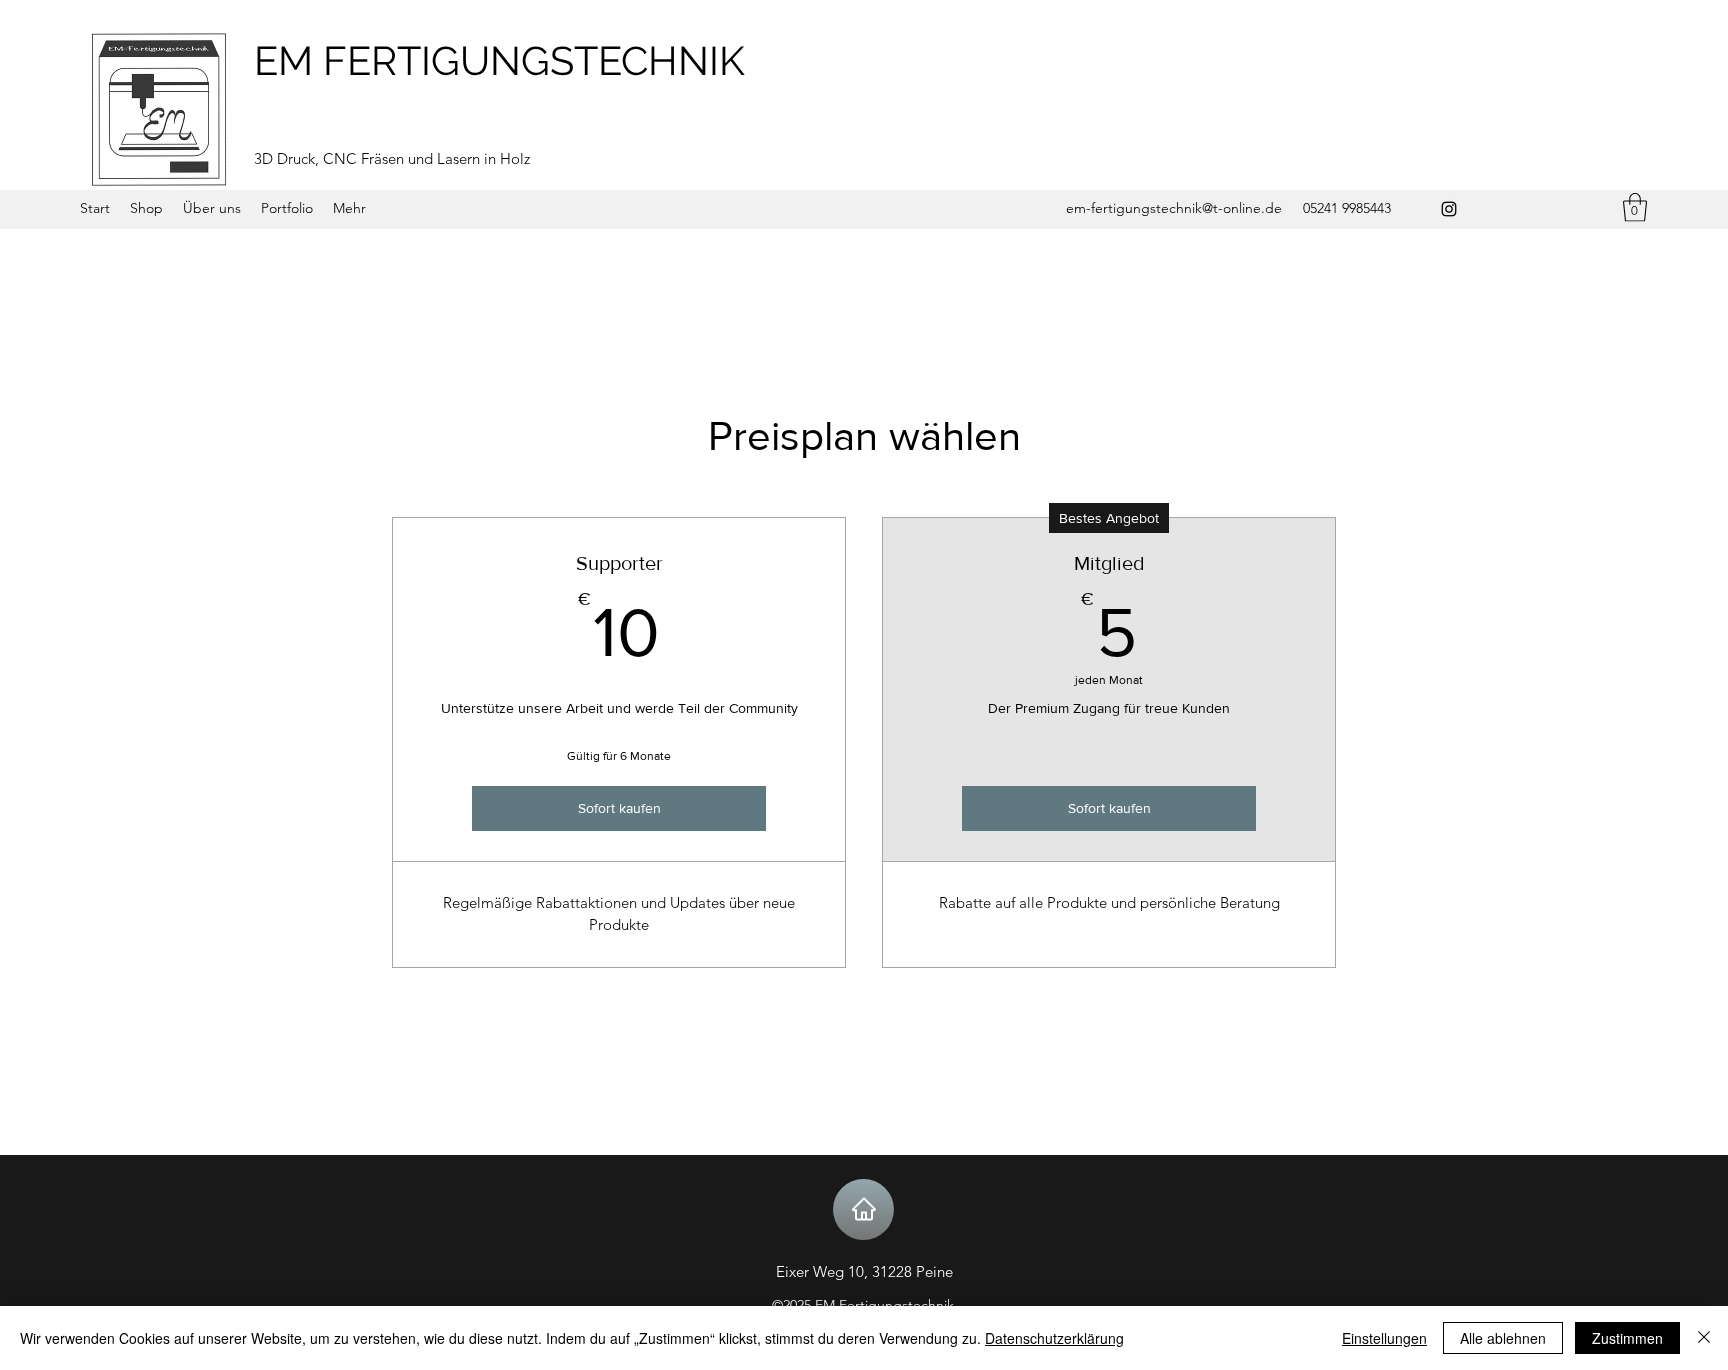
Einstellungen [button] (1384, 1338)
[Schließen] (1704, 1338)
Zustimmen (1627, 1338)
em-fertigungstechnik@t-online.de (1174, 208)
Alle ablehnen (1503, 1338)
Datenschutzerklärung (1054, 1338)
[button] (1635, 207)
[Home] (863, 1209)
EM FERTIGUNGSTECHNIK (499, 60)
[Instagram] (1449, 209)
